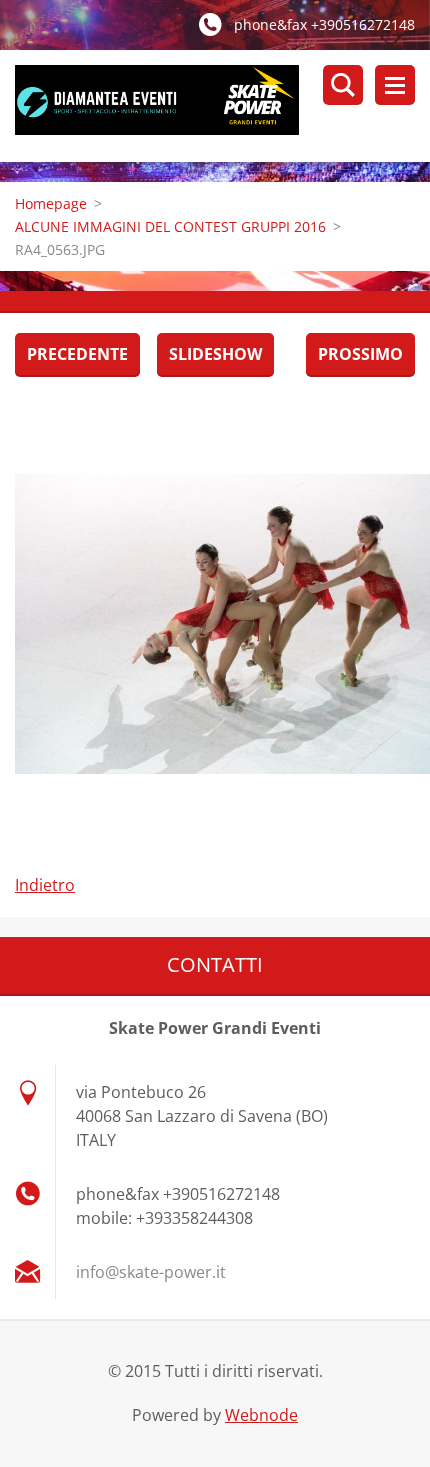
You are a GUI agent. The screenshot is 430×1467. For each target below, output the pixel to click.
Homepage (51, 203)
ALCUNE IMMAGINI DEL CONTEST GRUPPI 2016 (170, 226)
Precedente (77, 354)
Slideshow (215, 354)
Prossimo (360, 354)
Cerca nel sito (343, 85)
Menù (395, 85)
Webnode (261, 1415)
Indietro (45, 885)
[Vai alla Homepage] (222, 106)
